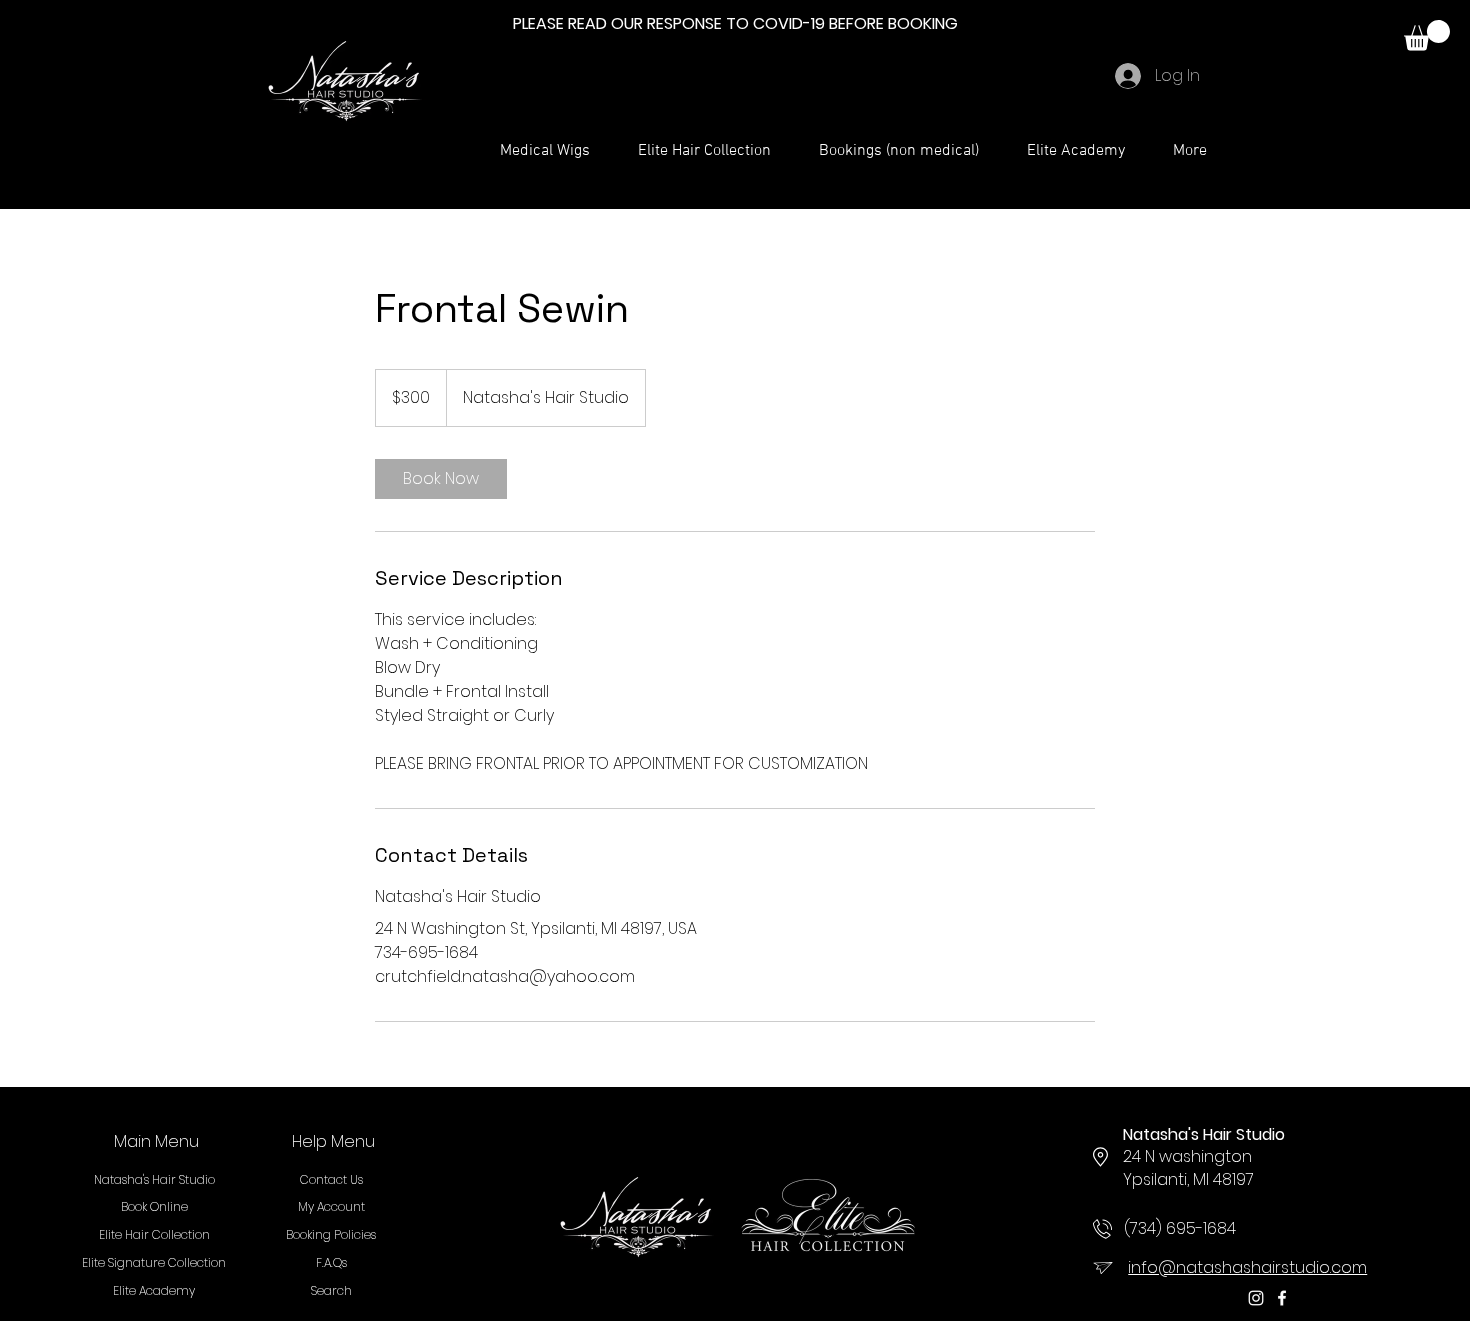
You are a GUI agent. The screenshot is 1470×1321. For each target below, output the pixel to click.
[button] (1427, 35)
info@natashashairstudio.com (1247, 1267)
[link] (441, 479)
